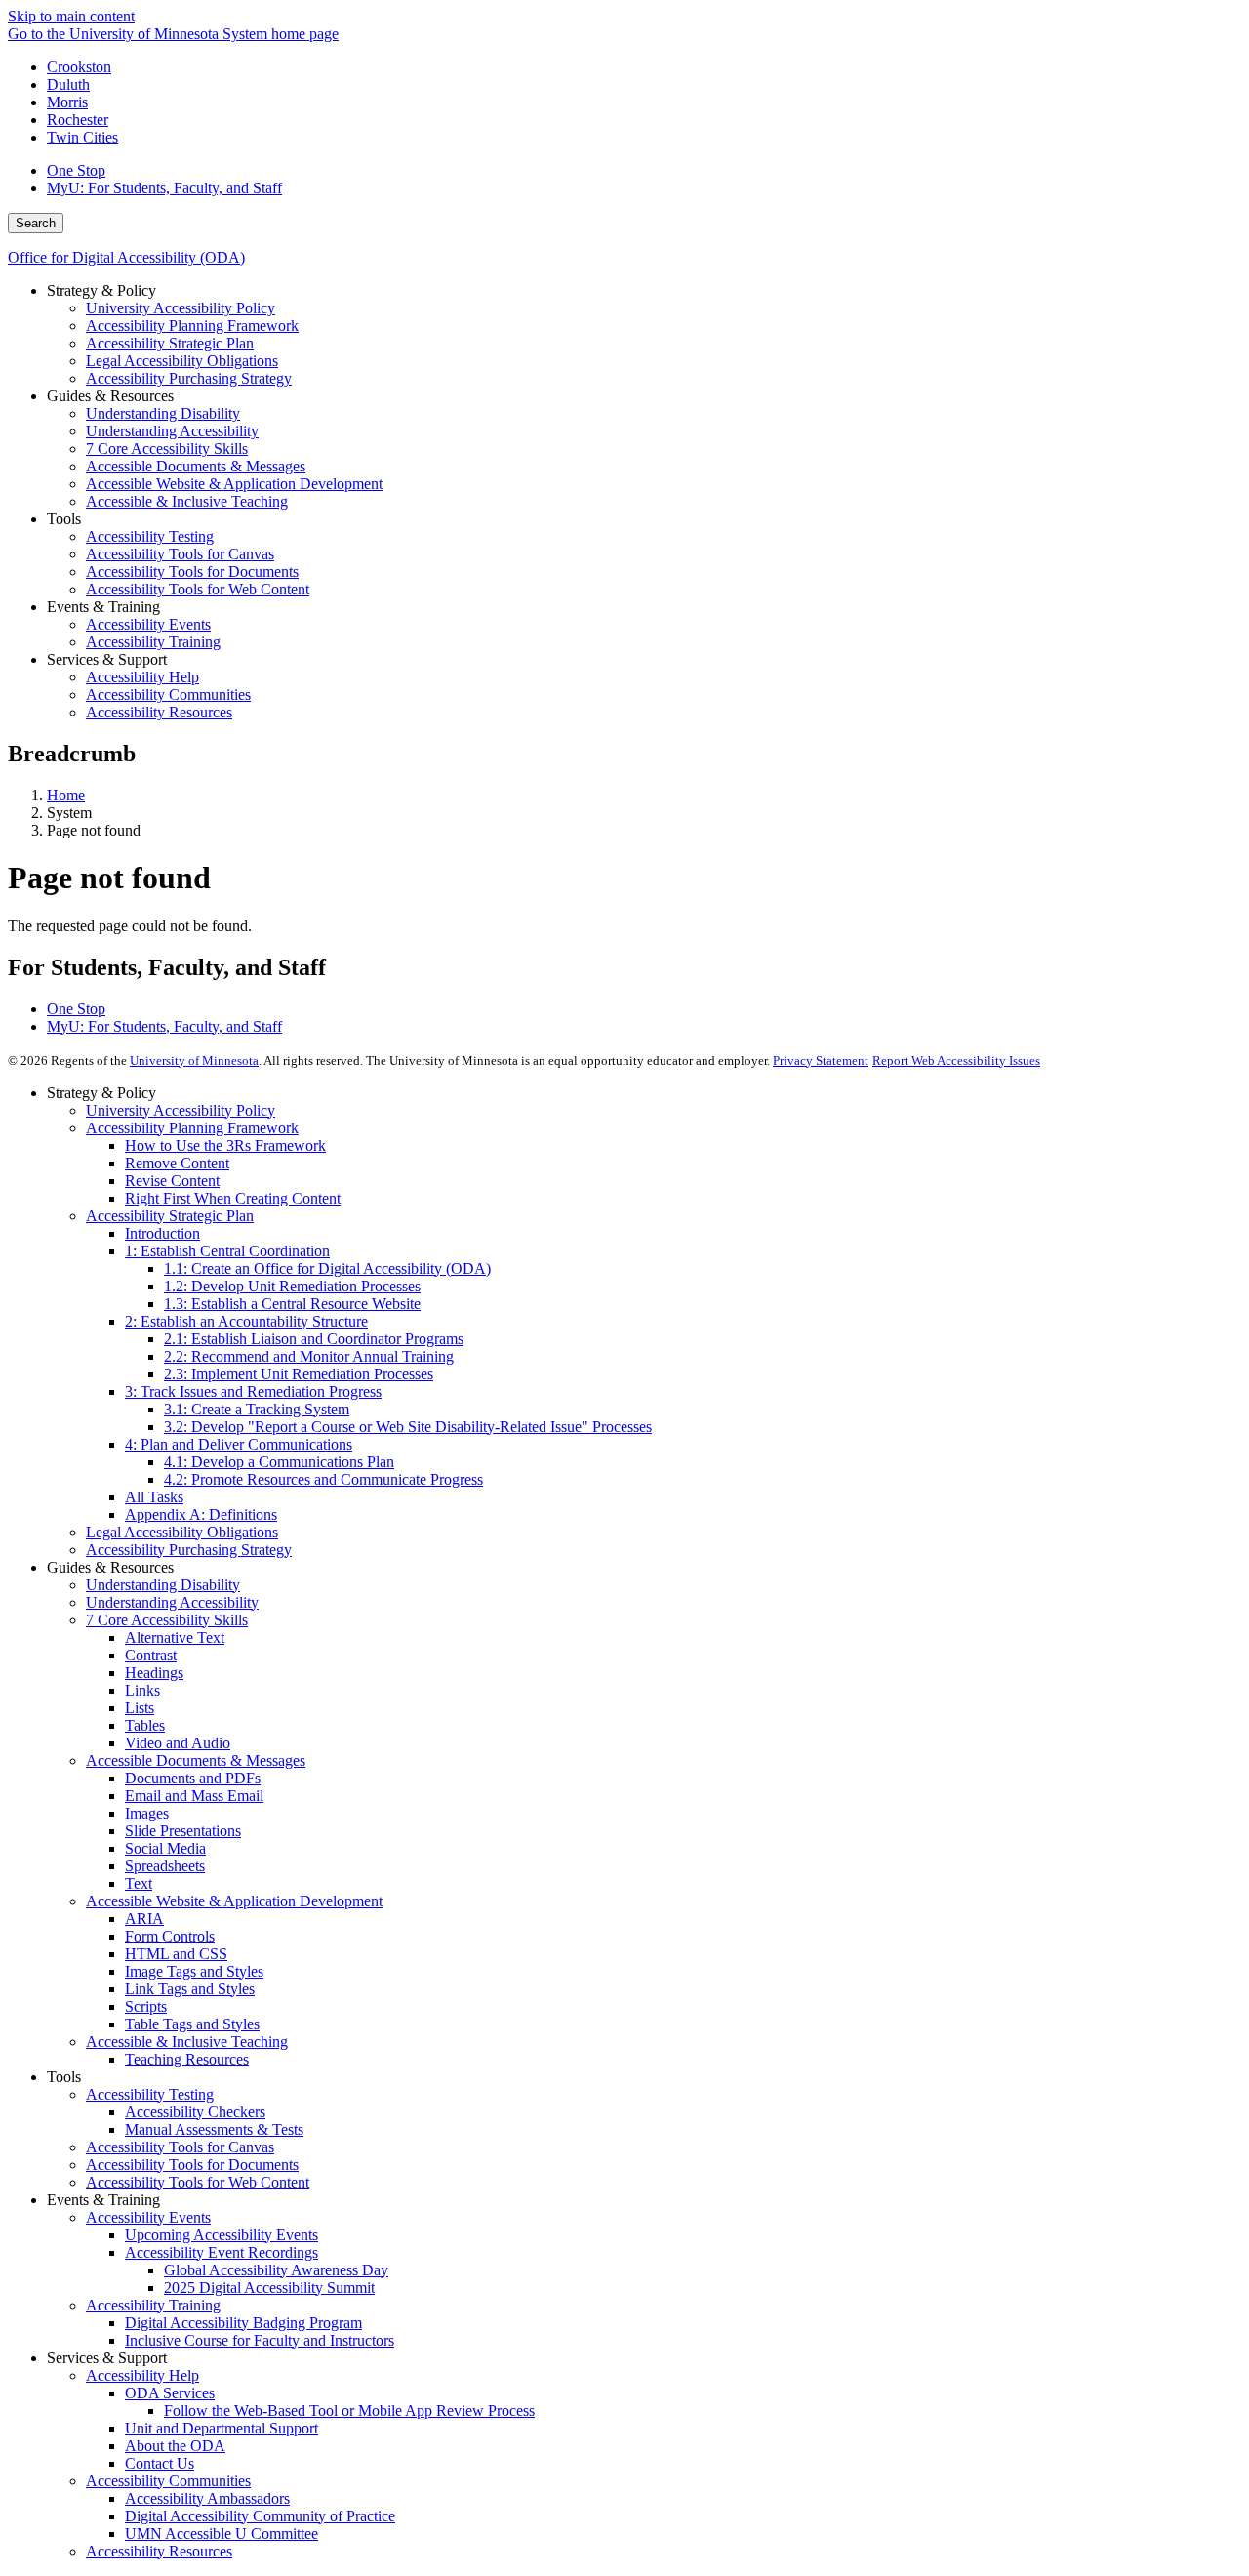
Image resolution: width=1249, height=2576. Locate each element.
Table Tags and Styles (192, 2024)
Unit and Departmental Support (222, 2428)
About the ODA (175, 2446)
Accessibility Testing (150, 2094)
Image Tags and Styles (194, 1971)
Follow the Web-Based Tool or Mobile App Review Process (349, 2411)
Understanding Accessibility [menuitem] (172, 431)
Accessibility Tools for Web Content (198, 2182)
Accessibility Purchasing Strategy (189, 1550)
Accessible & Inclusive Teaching (187, 2042)
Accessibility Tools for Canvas (180, 2147)
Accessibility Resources (159, 2551)
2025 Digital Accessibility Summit (269, 2288)
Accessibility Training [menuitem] (153, 642)
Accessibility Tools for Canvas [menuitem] (180, 554)
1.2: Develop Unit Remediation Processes (292, 1286)
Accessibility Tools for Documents (192, 2165)
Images (147, 1813)
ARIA (144, 1919)
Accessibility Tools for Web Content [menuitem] (198, 589)
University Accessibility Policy (181, 1110)
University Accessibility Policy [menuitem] (181, 308)
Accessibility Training (153, 2305)
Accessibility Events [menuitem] (148, 624)
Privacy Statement (821, 1061)
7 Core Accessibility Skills (167, 1620)
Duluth (68, 84)
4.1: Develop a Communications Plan (279, 1462)
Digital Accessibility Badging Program (243, 2323)
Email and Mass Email (194, 1796)
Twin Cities (82, 137)
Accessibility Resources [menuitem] (159, 712)
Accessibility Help (142, 2375)
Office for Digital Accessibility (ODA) (126, 257)
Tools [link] (64, 519)
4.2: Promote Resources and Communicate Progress (323, 1479)
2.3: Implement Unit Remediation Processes (299, 1374)
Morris (67, 102)
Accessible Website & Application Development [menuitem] (234, 484)
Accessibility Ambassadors (207, 2498)
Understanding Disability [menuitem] (163, 413)
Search (36, 223)
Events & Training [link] (103, 607)
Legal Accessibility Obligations (182, 1532)
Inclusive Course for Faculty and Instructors (260, 2340)
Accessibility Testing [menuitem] (150, 536)
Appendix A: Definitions (201, 1514)
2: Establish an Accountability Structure (246, 1321)
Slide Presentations (183, 1831)
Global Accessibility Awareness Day (276, 2270)
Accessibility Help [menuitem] (142, 677)
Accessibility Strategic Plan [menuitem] (170, 343)
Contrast (151, 1655)
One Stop (76, 170)
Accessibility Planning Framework (192, 1128)
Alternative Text (175, 1637)
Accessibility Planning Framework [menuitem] (192, 326)
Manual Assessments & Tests (214, 2129)
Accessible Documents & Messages (196, 1760)
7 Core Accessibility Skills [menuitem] (167, 449)
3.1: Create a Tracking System (257, 1409)
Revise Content (172, 1181)
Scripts (146, 2006)
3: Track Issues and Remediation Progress (253, 1391)
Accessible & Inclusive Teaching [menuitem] (187, 501)
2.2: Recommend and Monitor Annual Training (309, 1356)
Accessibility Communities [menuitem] (168, 695)
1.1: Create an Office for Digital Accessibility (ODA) (327, 1268)
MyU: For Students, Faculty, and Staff (164, 188)
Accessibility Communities (168, 2481)
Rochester (78, 120)
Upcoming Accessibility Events (222, 2235)
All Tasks (154, 1497)
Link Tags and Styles (190, 1989)
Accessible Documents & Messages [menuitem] (196, 466)
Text (139, 1883)
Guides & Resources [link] (110, 396)
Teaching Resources (187, 2059)
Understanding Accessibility (172, 1602)
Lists (140, 1708)
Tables (145, 1725)
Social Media (165, 1848)
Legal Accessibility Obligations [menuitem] (182, 361)
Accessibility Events (148, 2217)
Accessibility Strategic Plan (170, 1216)
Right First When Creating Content (233, 1198)
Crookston (79, 67)
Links (142, 1690)
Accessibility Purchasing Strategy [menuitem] (189, 378)
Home (66, 795)
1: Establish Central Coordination (227, 1251)
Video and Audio (178, 1743)
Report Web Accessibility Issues (956, 1061)
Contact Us (160, 2463)
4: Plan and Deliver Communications (239, 1444)
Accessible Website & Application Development (234, 1901)
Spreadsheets (165, 1866)
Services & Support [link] (107, 659)
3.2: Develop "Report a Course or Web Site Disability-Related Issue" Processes (408, 1427)
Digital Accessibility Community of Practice (260, 2516)
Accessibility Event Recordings (222, 2252)
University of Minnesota (194, 1061)
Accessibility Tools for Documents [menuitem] (192, 572)
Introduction (162, 1233)
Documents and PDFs (193, 1778)
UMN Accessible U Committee (222, 2534)
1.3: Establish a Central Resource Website (292, 1304)
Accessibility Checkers (195, 2112)
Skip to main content (71, 16)
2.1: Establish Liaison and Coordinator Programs (314, 1339)
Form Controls (170, 1936)
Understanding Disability (163, 1585)
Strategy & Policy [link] (101, 290)
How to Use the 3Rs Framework (225, 1145)
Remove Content (177, 1163)
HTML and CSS (176, 1954)
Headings (154, 1673)
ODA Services (170, 2393)
